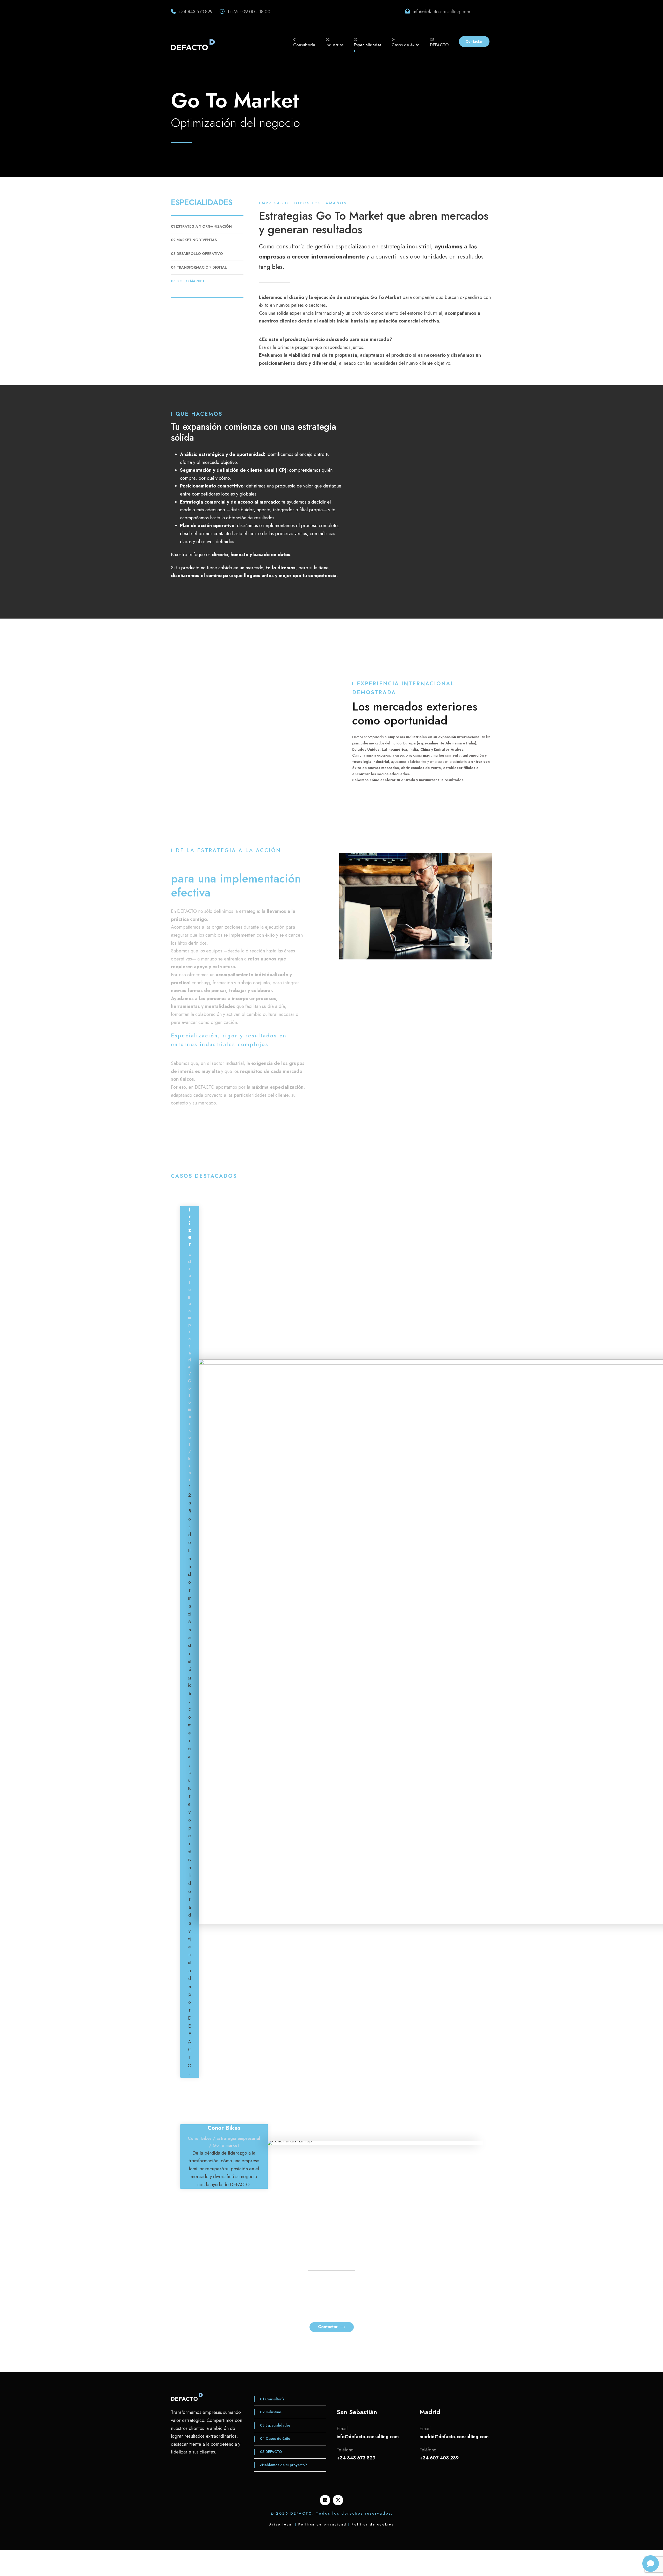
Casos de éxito (406, 42)
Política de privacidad (322, 2524)
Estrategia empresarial (190, 1311)
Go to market (226, 2145)
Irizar (190, 1226)
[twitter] (338, 2500)
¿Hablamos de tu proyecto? (283, 2465)
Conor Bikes (224, 2128)
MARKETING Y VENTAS (194, 240)
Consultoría (304, 42)
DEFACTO (439, 42)
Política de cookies (373, 2524)
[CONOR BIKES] (290, 2142)
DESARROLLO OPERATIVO (197, 254)
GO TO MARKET (188, 281)
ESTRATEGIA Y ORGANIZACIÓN (201, 226)
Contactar (474, 41)
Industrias (334, 42)
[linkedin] (325, 2500)
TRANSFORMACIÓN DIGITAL (199, 267)
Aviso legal (281, 2524)
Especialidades (367, 42)
